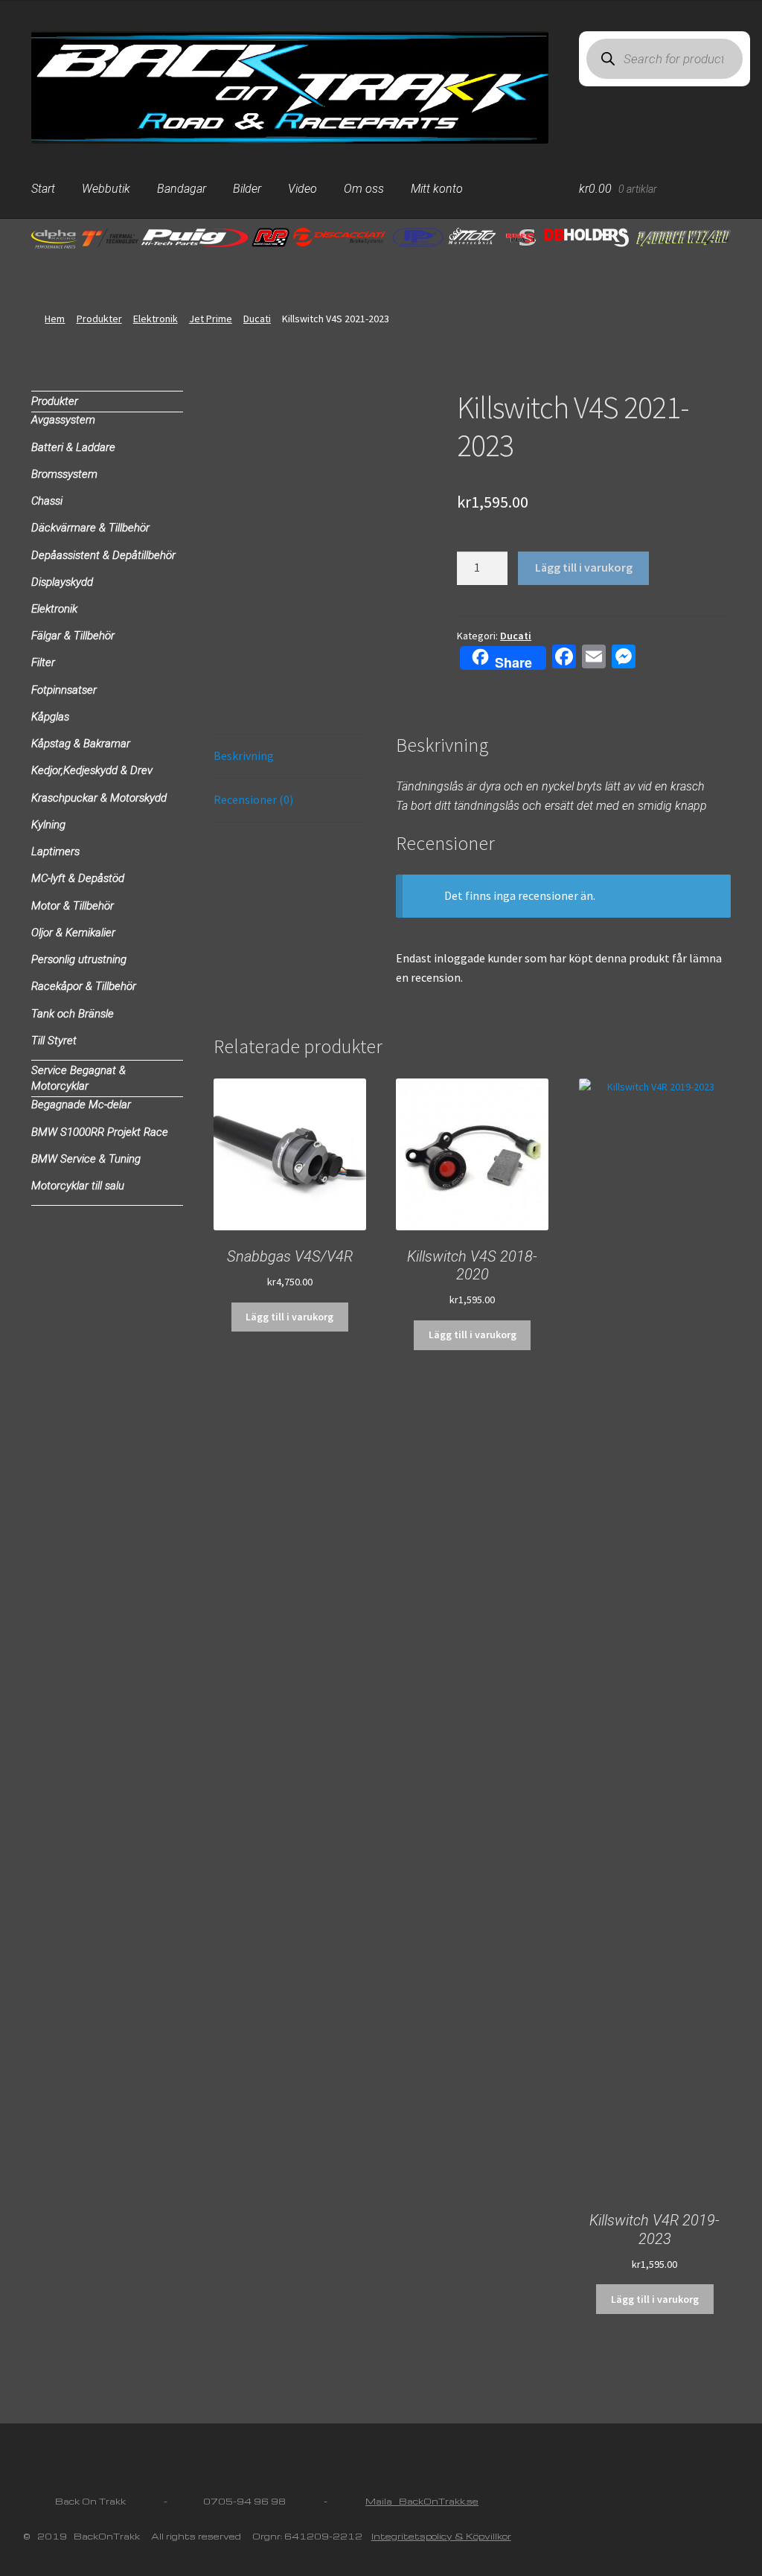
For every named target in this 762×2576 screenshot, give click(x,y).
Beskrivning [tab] (244, 755)
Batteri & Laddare (73, 447)
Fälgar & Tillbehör (73, 636)
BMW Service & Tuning (86, 1159)
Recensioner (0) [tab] (253, 799)
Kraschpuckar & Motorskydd (99, 798)
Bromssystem (64, 474)
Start (43, 189)
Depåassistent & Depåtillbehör (103, 555)
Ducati (257, 319)
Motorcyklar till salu (78, 1186)
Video (302, 189)
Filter (43, 662)
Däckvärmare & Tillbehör (90, 528)
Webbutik (106, 189)
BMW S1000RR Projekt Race (100, 1132)
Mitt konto (437, 189)
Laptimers (55, 851)
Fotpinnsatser (64, 690)
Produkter (99, 319)
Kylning (48, 825)
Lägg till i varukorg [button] (289, 1317)
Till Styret (54, 1041)
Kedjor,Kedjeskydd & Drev (92, 770)
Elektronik (156, 319)
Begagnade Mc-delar (81, 1105)
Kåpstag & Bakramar (81, 744)
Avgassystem (63, 420)
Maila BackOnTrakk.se (422, 2501)
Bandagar (182, 189)
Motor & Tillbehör (73, 906)
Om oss (364, 189)
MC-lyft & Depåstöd (78, 878)
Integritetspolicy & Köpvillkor (441, 2536)
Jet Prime (211, 319)
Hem (55, 319)
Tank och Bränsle (73, 1014)
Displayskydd (62, 582)
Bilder (247, 189)
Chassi (47, 501)
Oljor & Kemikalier (73, 933)
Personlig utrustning (79, 959)
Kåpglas (50, 717)
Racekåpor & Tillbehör (84, 986)
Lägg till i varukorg (584, 567)
